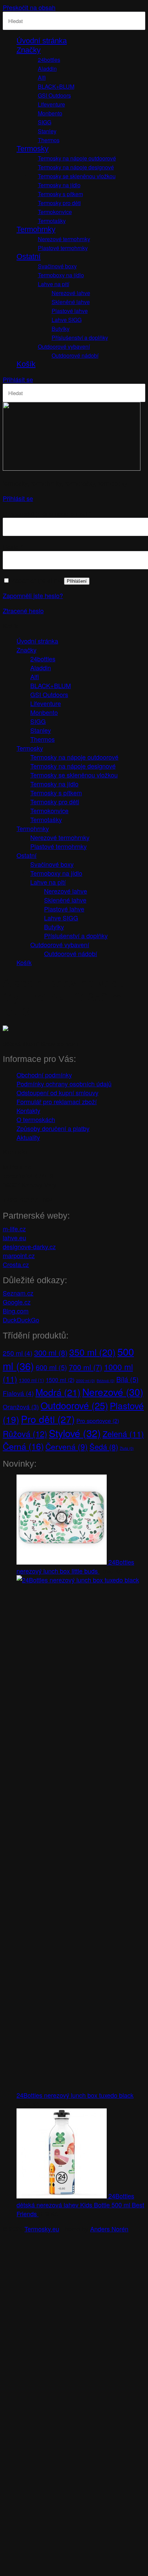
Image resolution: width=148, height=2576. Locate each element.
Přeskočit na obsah (29, 7)
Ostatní (29, 256)
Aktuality (28, 1137)
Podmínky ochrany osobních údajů (64, 1084)
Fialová (18, 1393)
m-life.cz (14, 1229)
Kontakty (28, 1110)
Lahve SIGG (67, 320)
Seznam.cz (18, 1293)
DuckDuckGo (21, 1320)
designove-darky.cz (29, 1246)
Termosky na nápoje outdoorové (77, 158)
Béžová (106, 1381)
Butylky (61, 329)
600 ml (51, 1367)
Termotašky (52, 221)
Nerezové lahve (71, 293)
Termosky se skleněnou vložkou (77, 176)
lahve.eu (14, 1237)
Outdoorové (74, 1405)
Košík (26, 364)
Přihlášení (77, 581)
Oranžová (21, 1407)
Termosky (33, 149)
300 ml (51, 1352)
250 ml (18, 1353)
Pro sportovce (98, 1421)
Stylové (75, 1433)
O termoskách (36, 1119)
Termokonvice (55, 212)
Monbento (50, 113)
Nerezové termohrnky (64, 239)
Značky (29, 50)
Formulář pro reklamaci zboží (57, 1101)
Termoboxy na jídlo (61, 275)
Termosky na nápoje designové (76, 167)
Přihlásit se (18, 379)
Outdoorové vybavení (64, 346)
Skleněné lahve (71, 302)
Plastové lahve (70, 311)
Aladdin (47, 69)
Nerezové (113, 1392)
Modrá (58, 1392)
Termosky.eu (42, 2229)
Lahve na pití (54, 284)
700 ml (86, 1367)
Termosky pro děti (59, 203)
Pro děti (48, 1419)
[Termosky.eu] (72, 468)
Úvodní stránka (42, 41)
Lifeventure (51, 104)
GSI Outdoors (54, 95)
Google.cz (17, 1302)
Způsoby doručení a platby (53, 1128)
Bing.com (16, 1311)
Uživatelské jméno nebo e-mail (47, 513)
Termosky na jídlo (59, 185)
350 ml (92, 1352)
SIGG (45, 122)
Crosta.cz (16, 1264)
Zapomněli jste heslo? (33, 595)
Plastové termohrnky (63, 248)
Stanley (47, 131)
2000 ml (86, 1381)
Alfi (42, 77)
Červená (67, 1446)
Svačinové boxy (57, 266)
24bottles (49, 60)
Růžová (25, 1434)
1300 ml (31, 1380)
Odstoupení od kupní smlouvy (57, 1093)
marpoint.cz (19, 1255)
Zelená (123, 1434)
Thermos (49, 140)
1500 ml (60, 1380)
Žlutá (127, 1448)
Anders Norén (109, 2229)
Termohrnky (36, 229)
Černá (23, 1446)
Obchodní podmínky (44, 1075)
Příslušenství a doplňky (80, 338)
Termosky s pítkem (60, 194)
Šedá (104, 1447)
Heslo (13, 547)
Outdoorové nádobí (75, 355)
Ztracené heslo (23, 611)
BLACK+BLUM (56, 86)
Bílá (128, 1379)
